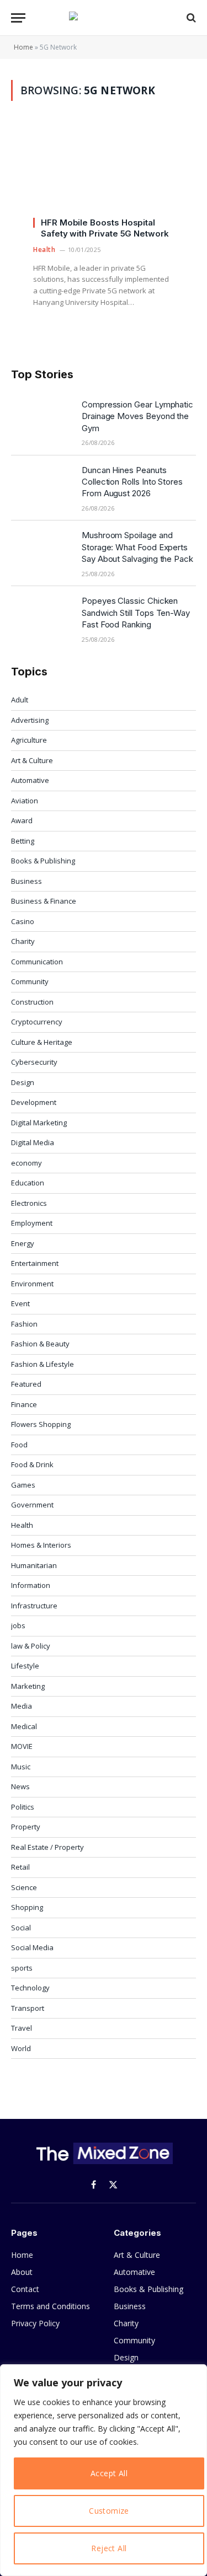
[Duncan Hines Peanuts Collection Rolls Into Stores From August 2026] (41, 484)
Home (23, 47)
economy (26, 1163)
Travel (22, 2028)
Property (26, 1827)
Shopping (27, 1907)
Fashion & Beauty (40, 1344)
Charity (23, 941)
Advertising (30, 720)
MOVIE (22, 1746)
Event (20, 1303)
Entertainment (35, 1263)
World (21, 2048)
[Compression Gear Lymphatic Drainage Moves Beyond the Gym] (41, 418)
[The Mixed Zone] (104, 18)
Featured (26, 1384)
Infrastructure (34, 1606)
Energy (23, 1243)
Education (28, 1183)
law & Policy (31, 1646)
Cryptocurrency (37, 1022)
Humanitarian (34, 1565)
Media (22, 1706)
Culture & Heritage (42, 1042)
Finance (24, 1404)
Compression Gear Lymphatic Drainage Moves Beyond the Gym (137, 416)
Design (23, 1082)
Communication (37, 962)
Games (23, 1485)
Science (24, 1887)
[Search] (190, 18)
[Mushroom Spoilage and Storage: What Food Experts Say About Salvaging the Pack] (41, 549)
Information (31, 1585)
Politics (23, 1807)
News (20, 1786)
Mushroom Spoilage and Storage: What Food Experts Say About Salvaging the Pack (137, 547)
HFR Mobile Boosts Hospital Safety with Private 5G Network (105, 228)
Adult (20, 700)
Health (22, 1525)
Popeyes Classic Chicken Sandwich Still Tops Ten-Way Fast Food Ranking (136, 613)
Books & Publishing (43, 861)
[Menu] (18, 18)
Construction (32, 1002)
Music (21, 1767)
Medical (24, 1726)
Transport (28, 2008)
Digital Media (33, 1142)
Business (26, 881)
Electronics (29, 1203)
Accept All (109, 2473)
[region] (104, 2470)
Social (21, 1928)
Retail (20, 1867)
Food (19, 1445)
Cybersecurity (34, 1062)
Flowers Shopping (41, 1424)
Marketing (28, 1686)
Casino (23, 921)
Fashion (24, 1324)
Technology (30, 1988)
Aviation (25, 801)
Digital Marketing (39, 1123)
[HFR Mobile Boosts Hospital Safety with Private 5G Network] (104, 175)
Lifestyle (25, 1666)
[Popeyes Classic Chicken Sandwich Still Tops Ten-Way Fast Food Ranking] (41, 615)
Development (34, 1102)
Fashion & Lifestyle (43, 1364)
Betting (23, 841)
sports (22, 1968)
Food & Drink (32, 1464)
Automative (30, 780)
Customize (109, 2511)
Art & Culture (32, 760)
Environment (32, 1284)
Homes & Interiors (41, 1545)
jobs (18, 1625)
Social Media (32, 1947)
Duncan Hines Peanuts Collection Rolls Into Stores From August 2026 (132, 482)
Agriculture (29, 740)
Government (32, 1505)
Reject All (109, 2548)
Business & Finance (44, 901)
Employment (32, 1223)
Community (30, 981)
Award (22, 820)
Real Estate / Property (47, 1847)
